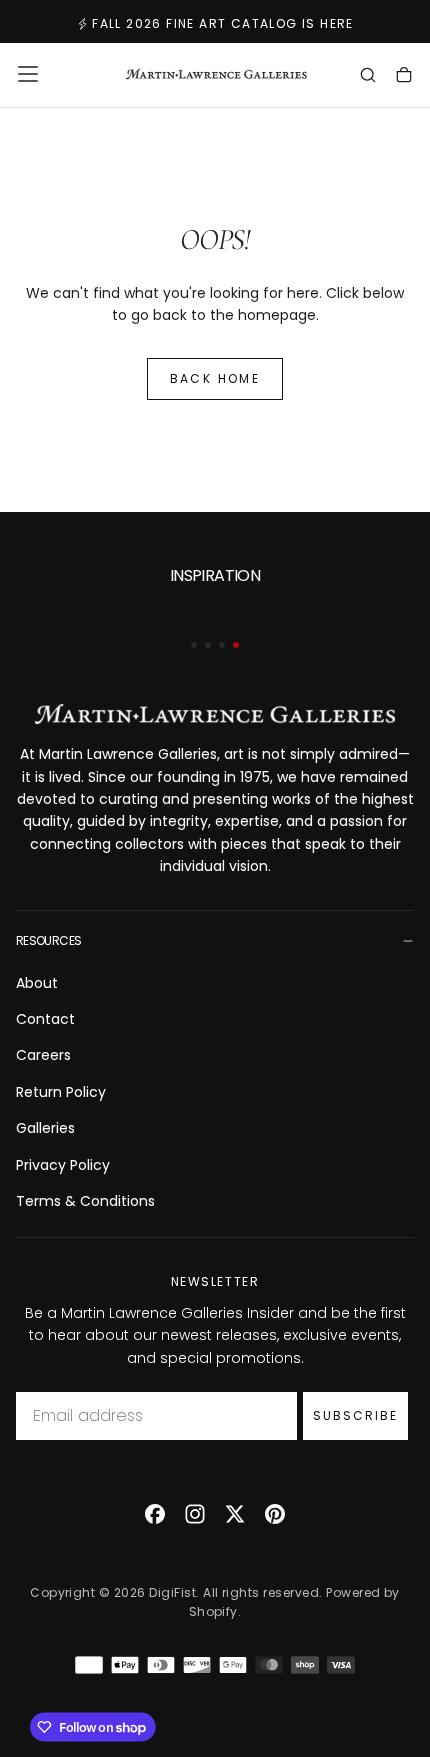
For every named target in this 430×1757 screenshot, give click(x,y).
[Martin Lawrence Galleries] (215, 714)
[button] (28, 74)
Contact (45, 1019)
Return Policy (61, 1092)
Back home (215, 378)
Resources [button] (48, 940)
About (37, 983)
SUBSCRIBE (355, 1415)
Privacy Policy (63, 1165)
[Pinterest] (275, 1514)
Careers (43, 1055)
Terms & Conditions (85, 1201)
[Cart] (404, 77)
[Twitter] (235, 1514)
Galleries (45, 1128)
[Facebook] (155, 1514)
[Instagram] (195, 1514)
